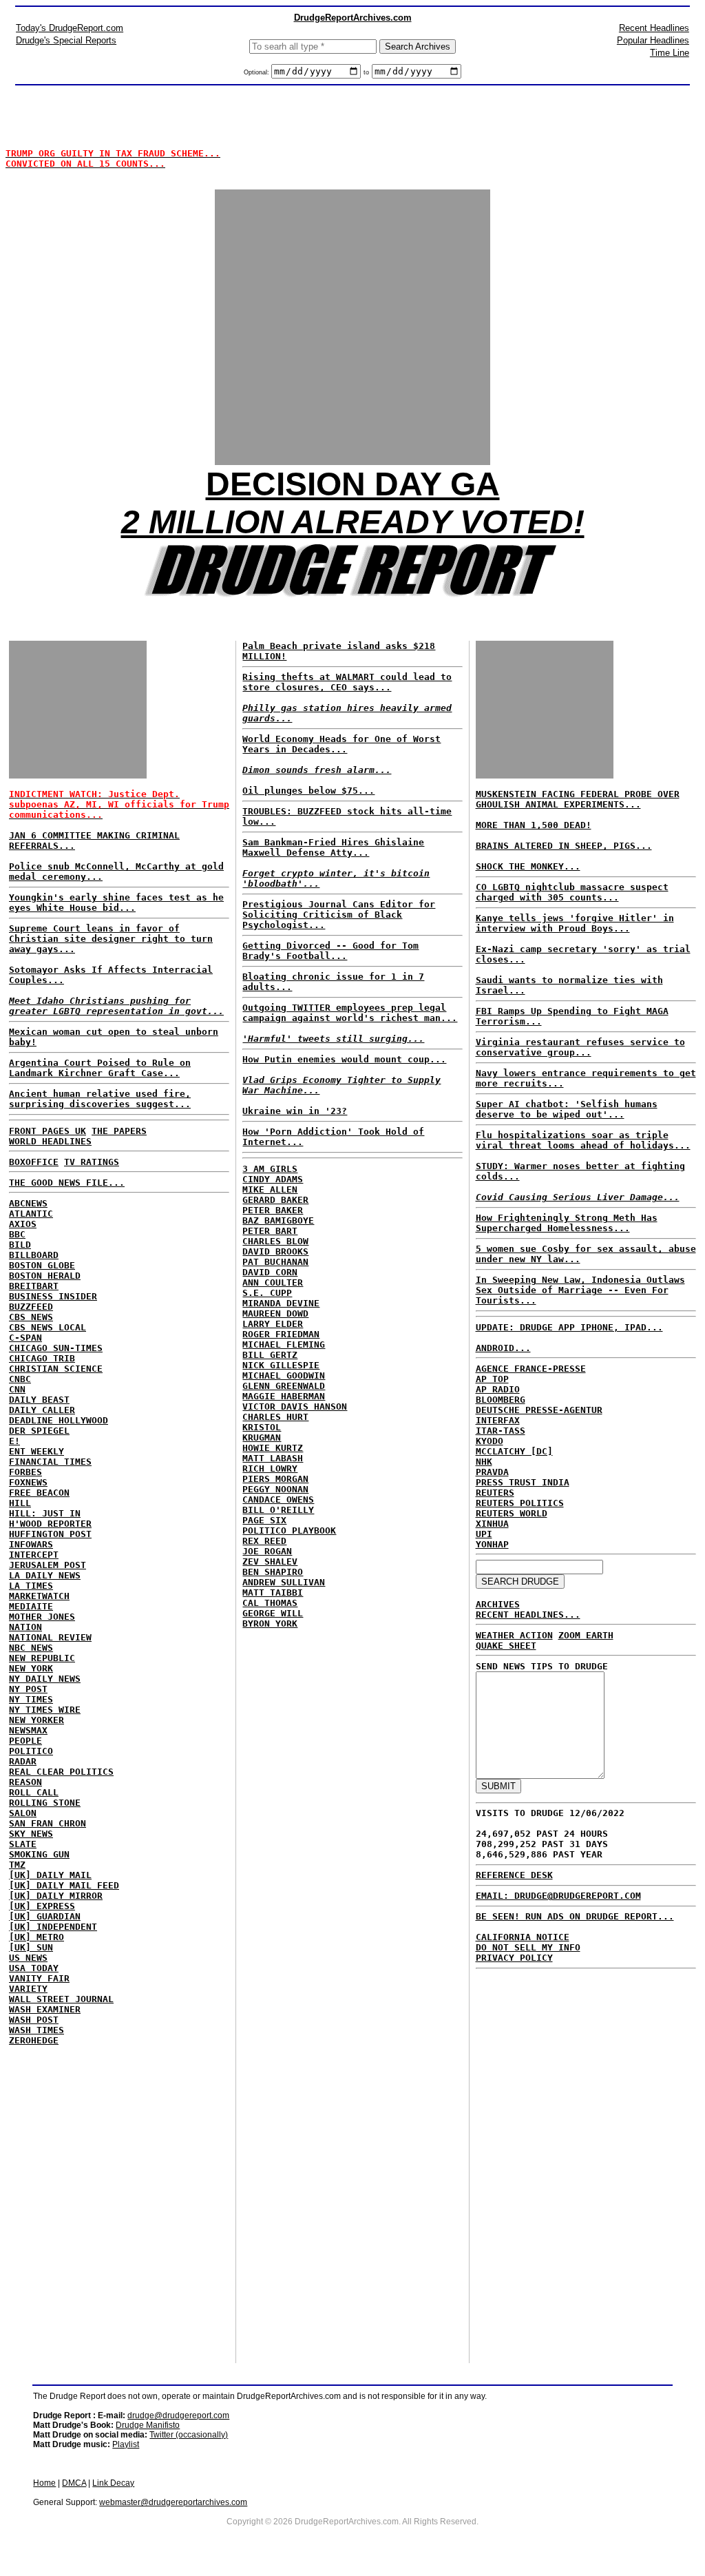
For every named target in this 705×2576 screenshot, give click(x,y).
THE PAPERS (119, 1131)
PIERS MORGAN (275, 1479)
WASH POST (34, 2020)
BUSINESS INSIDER (53, 1296)
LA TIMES (31, 1586)
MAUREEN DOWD (275, 1313)
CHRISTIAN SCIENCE (56, 1369)
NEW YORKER (36, 1720)
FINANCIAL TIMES (50, 1462)
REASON (25, 1782)
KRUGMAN (262, 1438)
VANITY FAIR (39, 1978)
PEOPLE (25, 1741)
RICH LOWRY (270, 1469)
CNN (17, 1389)
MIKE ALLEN (270, 1189)
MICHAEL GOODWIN (284, 1375)
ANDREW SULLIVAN (284, 1582)
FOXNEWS (28, 1482)
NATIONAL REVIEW (50, 1637)
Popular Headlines (653, 40)
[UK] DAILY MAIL (50, 1875)
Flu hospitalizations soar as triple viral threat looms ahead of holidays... (583, 1140)
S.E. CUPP (267, 1293)
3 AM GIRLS (270, 1169)
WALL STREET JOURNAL (61, 1999)
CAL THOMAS (270, 1603)
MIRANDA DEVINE (281, 1303)
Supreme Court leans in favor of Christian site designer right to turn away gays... (111, 939)
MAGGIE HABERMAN (284, 1396)
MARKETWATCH (39, 1596)
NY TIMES (31, 1699)
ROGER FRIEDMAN (281, 1334)
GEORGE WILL (273, 1613)
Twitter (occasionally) (189, 2435)
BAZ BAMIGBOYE (278, 1220)
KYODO (490, 1441)
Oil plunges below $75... (308, 791)
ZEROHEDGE (34, 2040)
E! (14, 1441)
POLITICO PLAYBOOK (289, 1531)
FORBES (25, 1472)
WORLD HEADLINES (50, 1141)
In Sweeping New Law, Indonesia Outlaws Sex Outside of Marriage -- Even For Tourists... (580, 1290)
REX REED (264, 1541)
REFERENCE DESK (514, 1875)
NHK (484, 1462)
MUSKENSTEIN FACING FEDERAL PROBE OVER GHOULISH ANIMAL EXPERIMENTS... (578, 799)
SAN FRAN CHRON (48, 1823)
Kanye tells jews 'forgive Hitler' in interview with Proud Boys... (575, 923)
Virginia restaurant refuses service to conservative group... (580, 1047)
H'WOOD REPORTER (50, 1524)
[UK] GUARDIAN (45, 1916)
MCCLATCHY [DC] (514, 1451)
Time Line (670, 53)
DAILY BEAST (39, 1400)
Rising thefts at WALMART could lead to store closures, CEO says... (347, 682)
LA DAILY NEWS (45, 1575)
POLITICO (31, 1751)
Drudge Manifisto (148, 2425)
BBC (17, 1234)
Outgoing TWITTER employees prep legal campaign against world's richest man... (350, 1013)
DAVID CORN (270, 1272)
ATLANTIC (31, 1214)
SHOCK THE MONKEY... (528, 866)
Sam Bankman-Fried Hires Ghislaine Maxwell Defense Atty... (333, 847)
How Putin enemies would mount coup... (344, 1059)
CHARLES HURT (275, 1417)
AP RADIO (498, 1389)
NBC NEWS (31, 1648)
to (366, 72)
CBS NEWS (31, 1317)
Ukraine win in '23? (295, 1111)
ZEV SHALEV (270, 1562)
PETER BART (270, 1231)
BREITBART (34, 1286)
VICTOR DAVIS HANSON (295, 1407)
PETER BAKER (273, 1210)
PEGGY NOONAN (275, 1489)
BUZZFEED (31, 1307)
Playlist (126, 2444)
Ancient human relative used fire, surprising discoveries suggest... (100, 1099)
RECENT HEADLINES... (528, 1615)
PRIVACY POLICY (514, 1958)
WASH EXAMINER (45, 2009)
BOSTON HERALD (45, 1276)
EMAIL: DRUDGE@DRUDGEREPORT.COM (558, 1896)
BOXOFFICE (34, 1162)
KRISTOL (262, 1427)
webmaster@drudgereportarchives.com (173, 2502)
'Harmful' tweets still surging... (333, 1039)
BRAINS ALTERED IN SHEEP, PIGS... (564, 846)
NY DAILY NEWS (45, 1679)
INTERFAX (498, 1420)
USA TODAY (34, 1968)
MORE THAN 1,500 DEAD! (534, 825)
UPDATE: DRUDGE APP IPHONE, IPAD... (569, 1327)
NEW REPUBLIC (42, 1658)
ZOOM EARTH (586, 1635)
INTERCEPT (34, 1555)
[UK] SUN (31, 1947)
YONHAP (492, 1544)
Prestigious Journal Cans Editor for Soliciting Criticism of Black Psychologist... (339, 915)
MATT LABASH (273, 1458)
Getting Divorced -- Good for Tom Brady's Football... (330, 951)
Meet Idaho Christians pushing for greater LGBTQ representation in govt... (116, 1006)
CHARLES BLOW (275, 1241)
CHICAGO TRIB (42, 1358)
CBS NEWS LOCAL (48, 1327)
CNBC (20, 1379)
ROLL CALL (34, 1792)
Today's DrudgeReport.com (70, 28)
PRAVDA (492, 1472)
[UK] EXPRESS (42, 1906)
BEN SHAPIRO (273, 1572)
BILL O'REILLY (278, 1510)
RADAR (23, 1761)
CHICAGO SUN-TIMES (56, 1348)
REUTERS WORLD (512, 1513)
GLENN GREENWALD (284, 1386)
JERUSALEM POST (48, 1565)
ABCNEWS (28, 1203)
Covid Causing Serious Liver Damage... (578, 1197)
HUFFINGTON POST (50, 1534)
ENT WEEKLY (36, 1451)
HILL (20, 1503)
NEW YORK (31, 1668)
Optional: (257, 72)
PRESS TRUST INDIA (523, 1482)
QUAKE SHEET (506, 1646)
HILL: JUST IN (45, 1513)
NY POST (28, 1689)
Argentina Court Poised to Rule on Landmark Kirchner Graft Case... (100, 1068)
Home (44, 2483)
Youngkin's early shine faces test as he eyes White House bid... (116, 903)
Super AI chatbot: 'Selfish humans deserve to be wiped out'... (567, 1109)
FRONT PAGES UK (48, 1131)
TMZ (17, 1865)
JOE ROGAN (267, 1551)
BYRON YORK (270, 1624)
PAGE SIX (264, 1520)
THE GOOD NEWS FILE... (67, 1183)
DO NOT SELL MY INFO (528, 1947)
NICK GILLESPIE (281, 1365)
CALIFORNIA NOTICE (523, 1937)
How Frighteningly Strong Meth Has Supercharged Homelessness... (567, 1223)
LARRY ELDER (273, 1324)
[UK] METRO (36, 1937)
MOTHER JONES (42, 1617)
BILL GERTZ (270, 1355)
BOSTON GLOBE (42, 1265)
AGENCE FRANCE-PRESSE (531, 1369)
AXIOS (23, 1224)
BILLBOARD (34, 1255)
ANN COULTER (273, 1282)
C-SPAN (25, 1338)
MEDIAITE (31, 1606)
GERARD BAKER (275, 1200)
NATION (25, 1627)
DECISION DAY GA (353, 484)
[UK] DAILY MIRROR (56, 1896)
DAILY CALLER (42, 1410)
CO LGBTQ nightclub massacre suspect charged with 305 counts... (572, 892)
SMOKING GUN (39, 1854)
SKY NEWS (31, 1834)
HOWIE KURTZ (273, 1448)
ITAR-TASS (501, 1431)
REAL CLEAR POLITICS (61, 1772)
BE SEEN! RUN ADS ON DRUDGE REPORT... (575, 1916)
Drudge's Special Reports (66, 40)
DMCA (74, 2483)
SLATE (23, 1844)
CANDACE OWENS (278, 1500)
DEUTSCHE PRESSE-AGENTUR (539, 1410)
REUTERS (495, 1493)
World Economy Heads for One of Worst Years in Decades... (341, 744)
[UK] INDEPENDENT (53, 1927)
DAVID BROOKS (275, 1251)
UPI (484, 1534)
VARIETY (28, 1989)
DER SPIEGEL (39, 1431)
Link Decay (113, 2483)
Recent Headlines (654, 28)
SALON (23, 1813)
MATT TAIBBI (273, 1593)
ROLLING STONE (45, 1803)
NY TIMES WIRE (45, 1710)
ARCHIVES (498, 1604)
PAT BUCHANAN (275, 1262)
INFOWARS (31, 1544)
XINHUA (492, 1524)
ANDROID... (503, 1348)
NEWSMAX (28, 1730)
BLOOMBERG (501, 1400)
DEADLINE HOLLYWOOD (59, 1420)
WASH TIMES (36, 2030)
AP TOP (492, 1379)
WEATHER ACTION (514, 1635)
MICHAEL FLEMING (284, 1344)
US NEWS (28, 1958)
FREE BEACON (39, 1493)
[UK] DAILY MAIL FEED (64, 1885)
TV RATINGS (92, 1162)
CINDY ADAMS (273, 1179)
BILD (20, 1245)
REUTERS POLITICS (520, 1503)
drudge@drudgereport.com (178, 2415)
